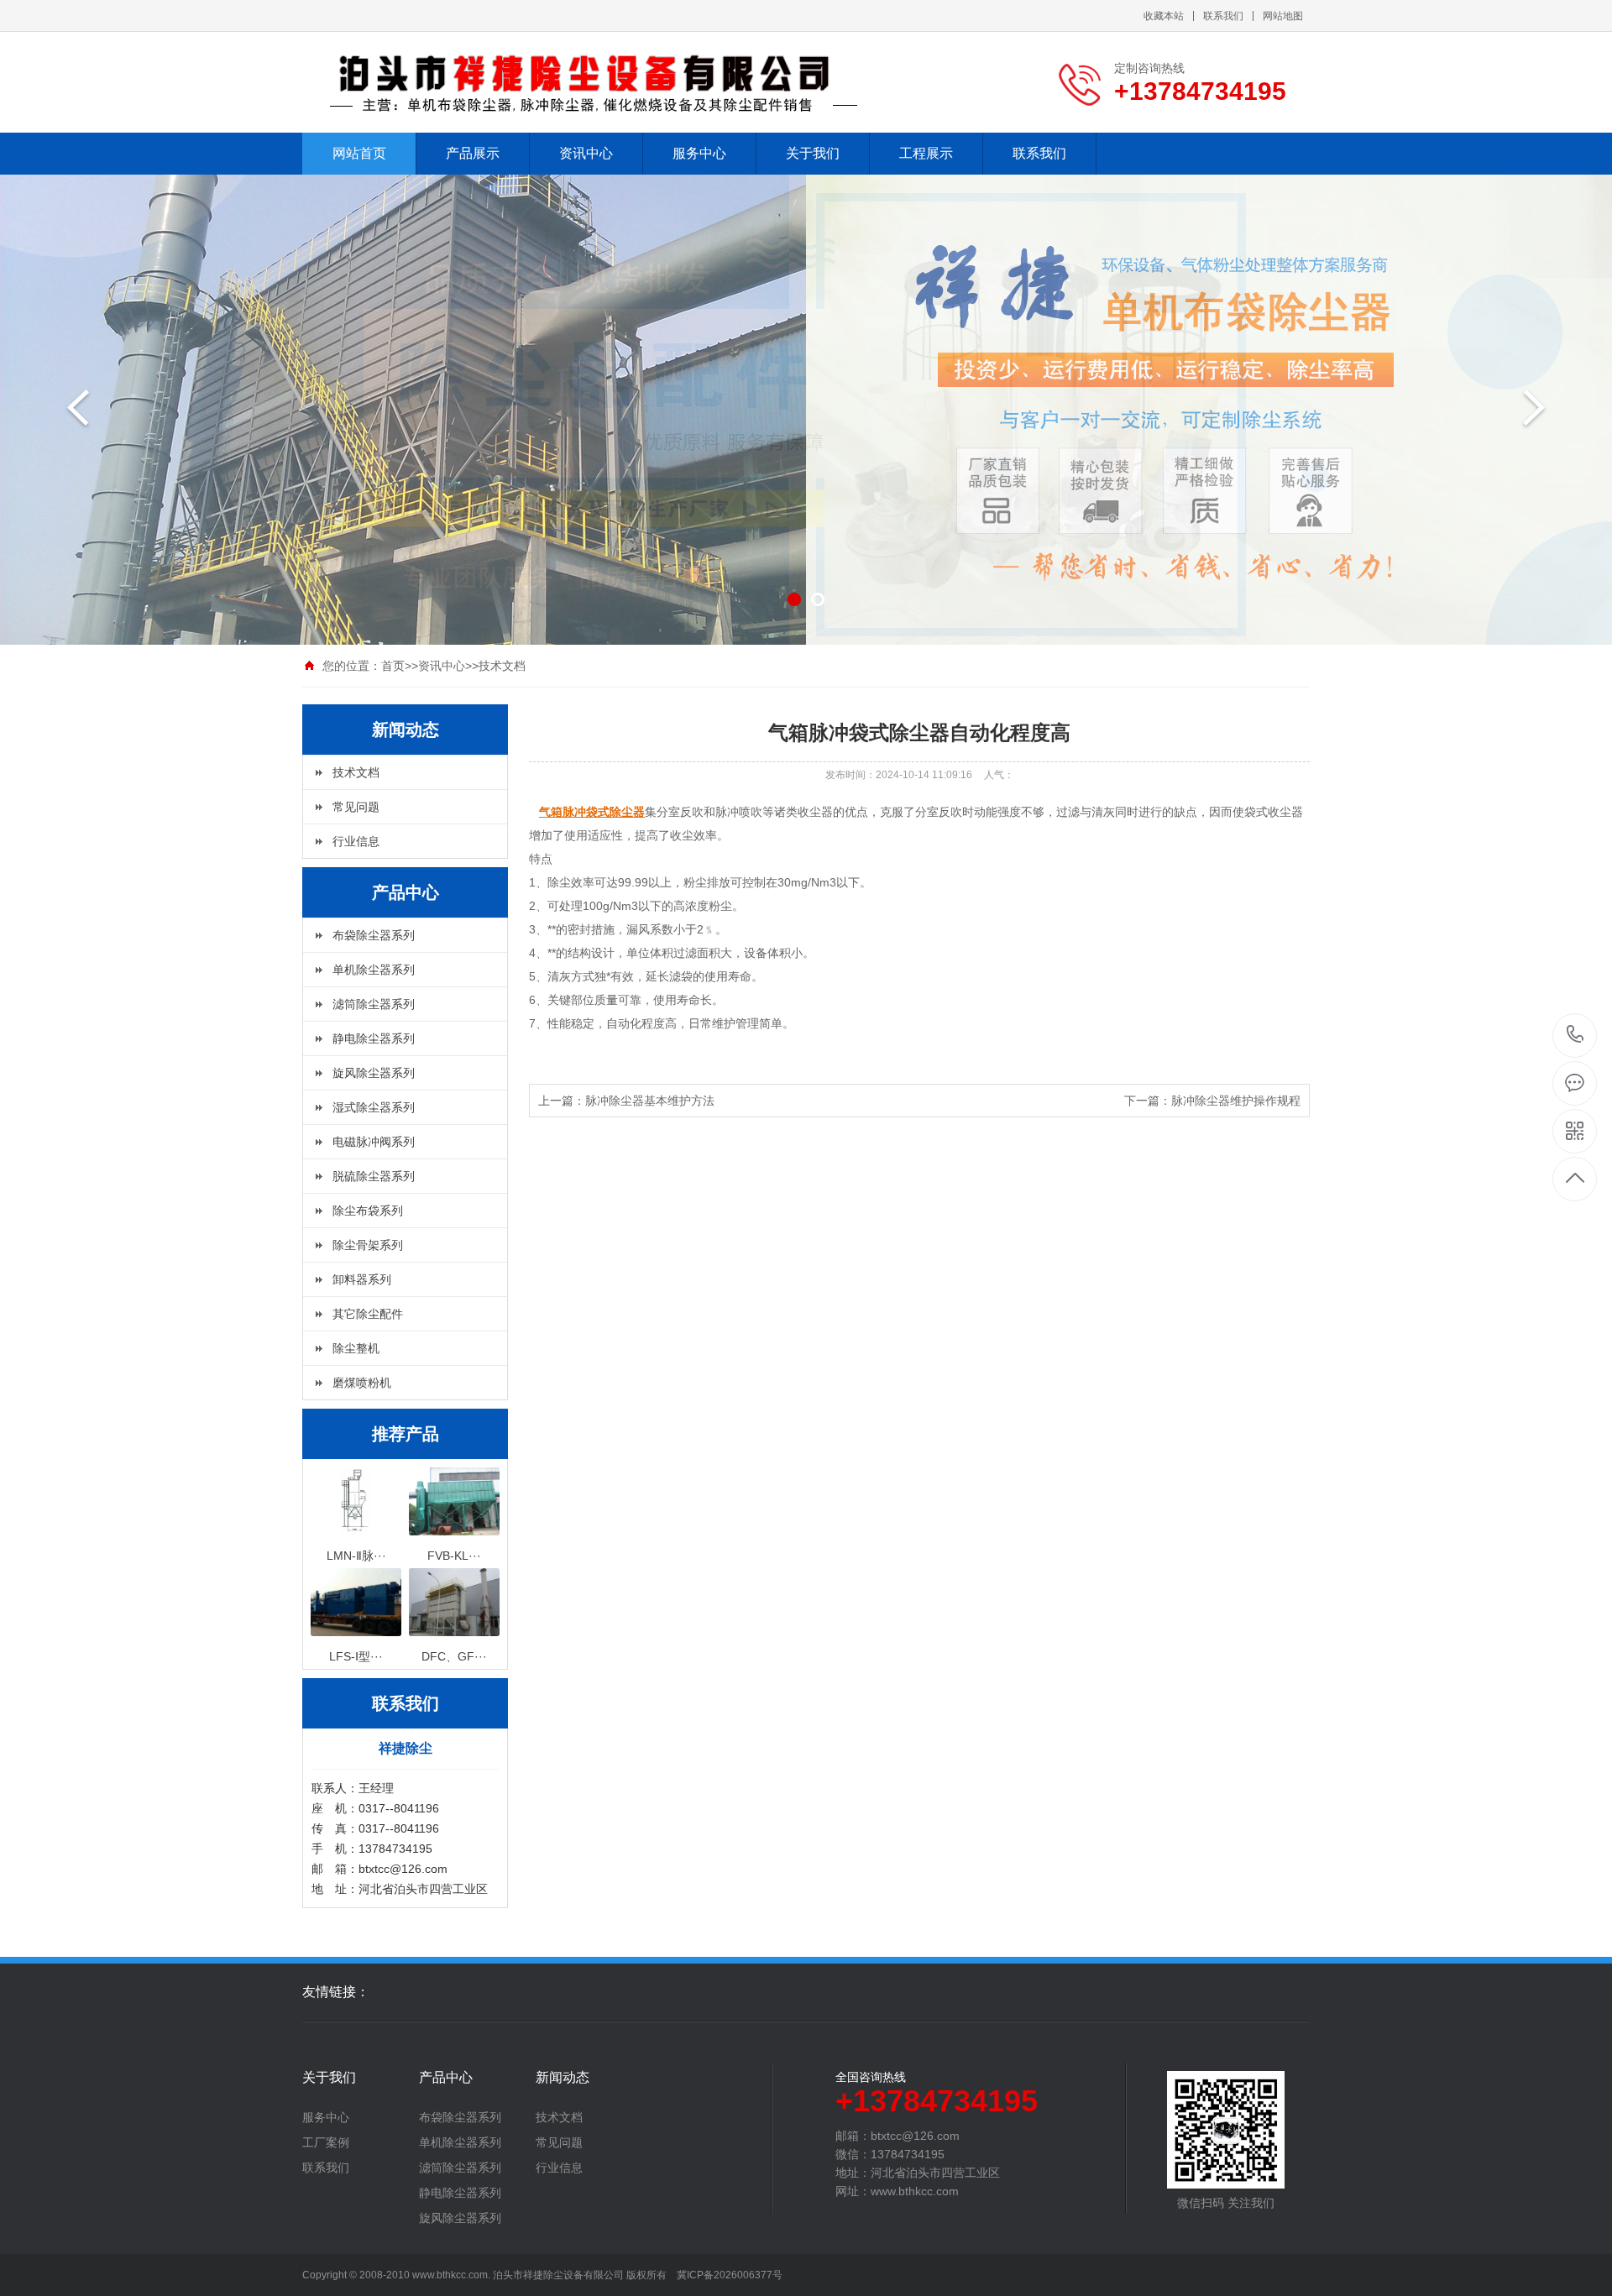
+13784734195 (1575, 1036)
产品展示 (473, 153)
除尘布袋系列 (368, 1211)
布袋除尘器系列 (374, 935)
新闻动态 (563, 2078)
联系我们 (1223, 16)
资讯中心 (586, 153)
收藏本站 (1164, 16)
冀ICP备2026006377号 (730, 2275)
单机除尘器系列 (374, 970)
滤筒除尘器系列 (374, 1004)
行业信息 (356, 841)
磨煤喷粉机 (362, 1383)
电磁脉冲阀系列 (374, 1142)
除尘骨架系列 (368, 1245)
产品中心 (446, 2078)
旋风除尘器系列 (374, 1073)
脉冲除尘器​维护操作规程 (1236, 1101)
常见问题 (356, 807)
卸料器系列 (362, 1279)
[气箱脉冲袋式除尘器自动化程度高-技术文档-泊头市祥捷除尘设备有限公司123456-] (596, 82)
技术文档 (502, 666)
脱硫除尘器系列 (374, 1176)
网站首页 (359, 153)
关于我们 (813, 153)
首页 (393, 666)
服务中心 (699, 153)
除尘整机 (356, 1348)
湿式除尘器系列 (374, 1107)
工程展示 (926, 153)
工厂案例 (326, 2142)
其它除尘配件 (368, 1314)
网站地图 (1283, 16)
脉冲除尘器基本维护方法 (650, 1101)
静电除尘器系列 (374, 1038)
